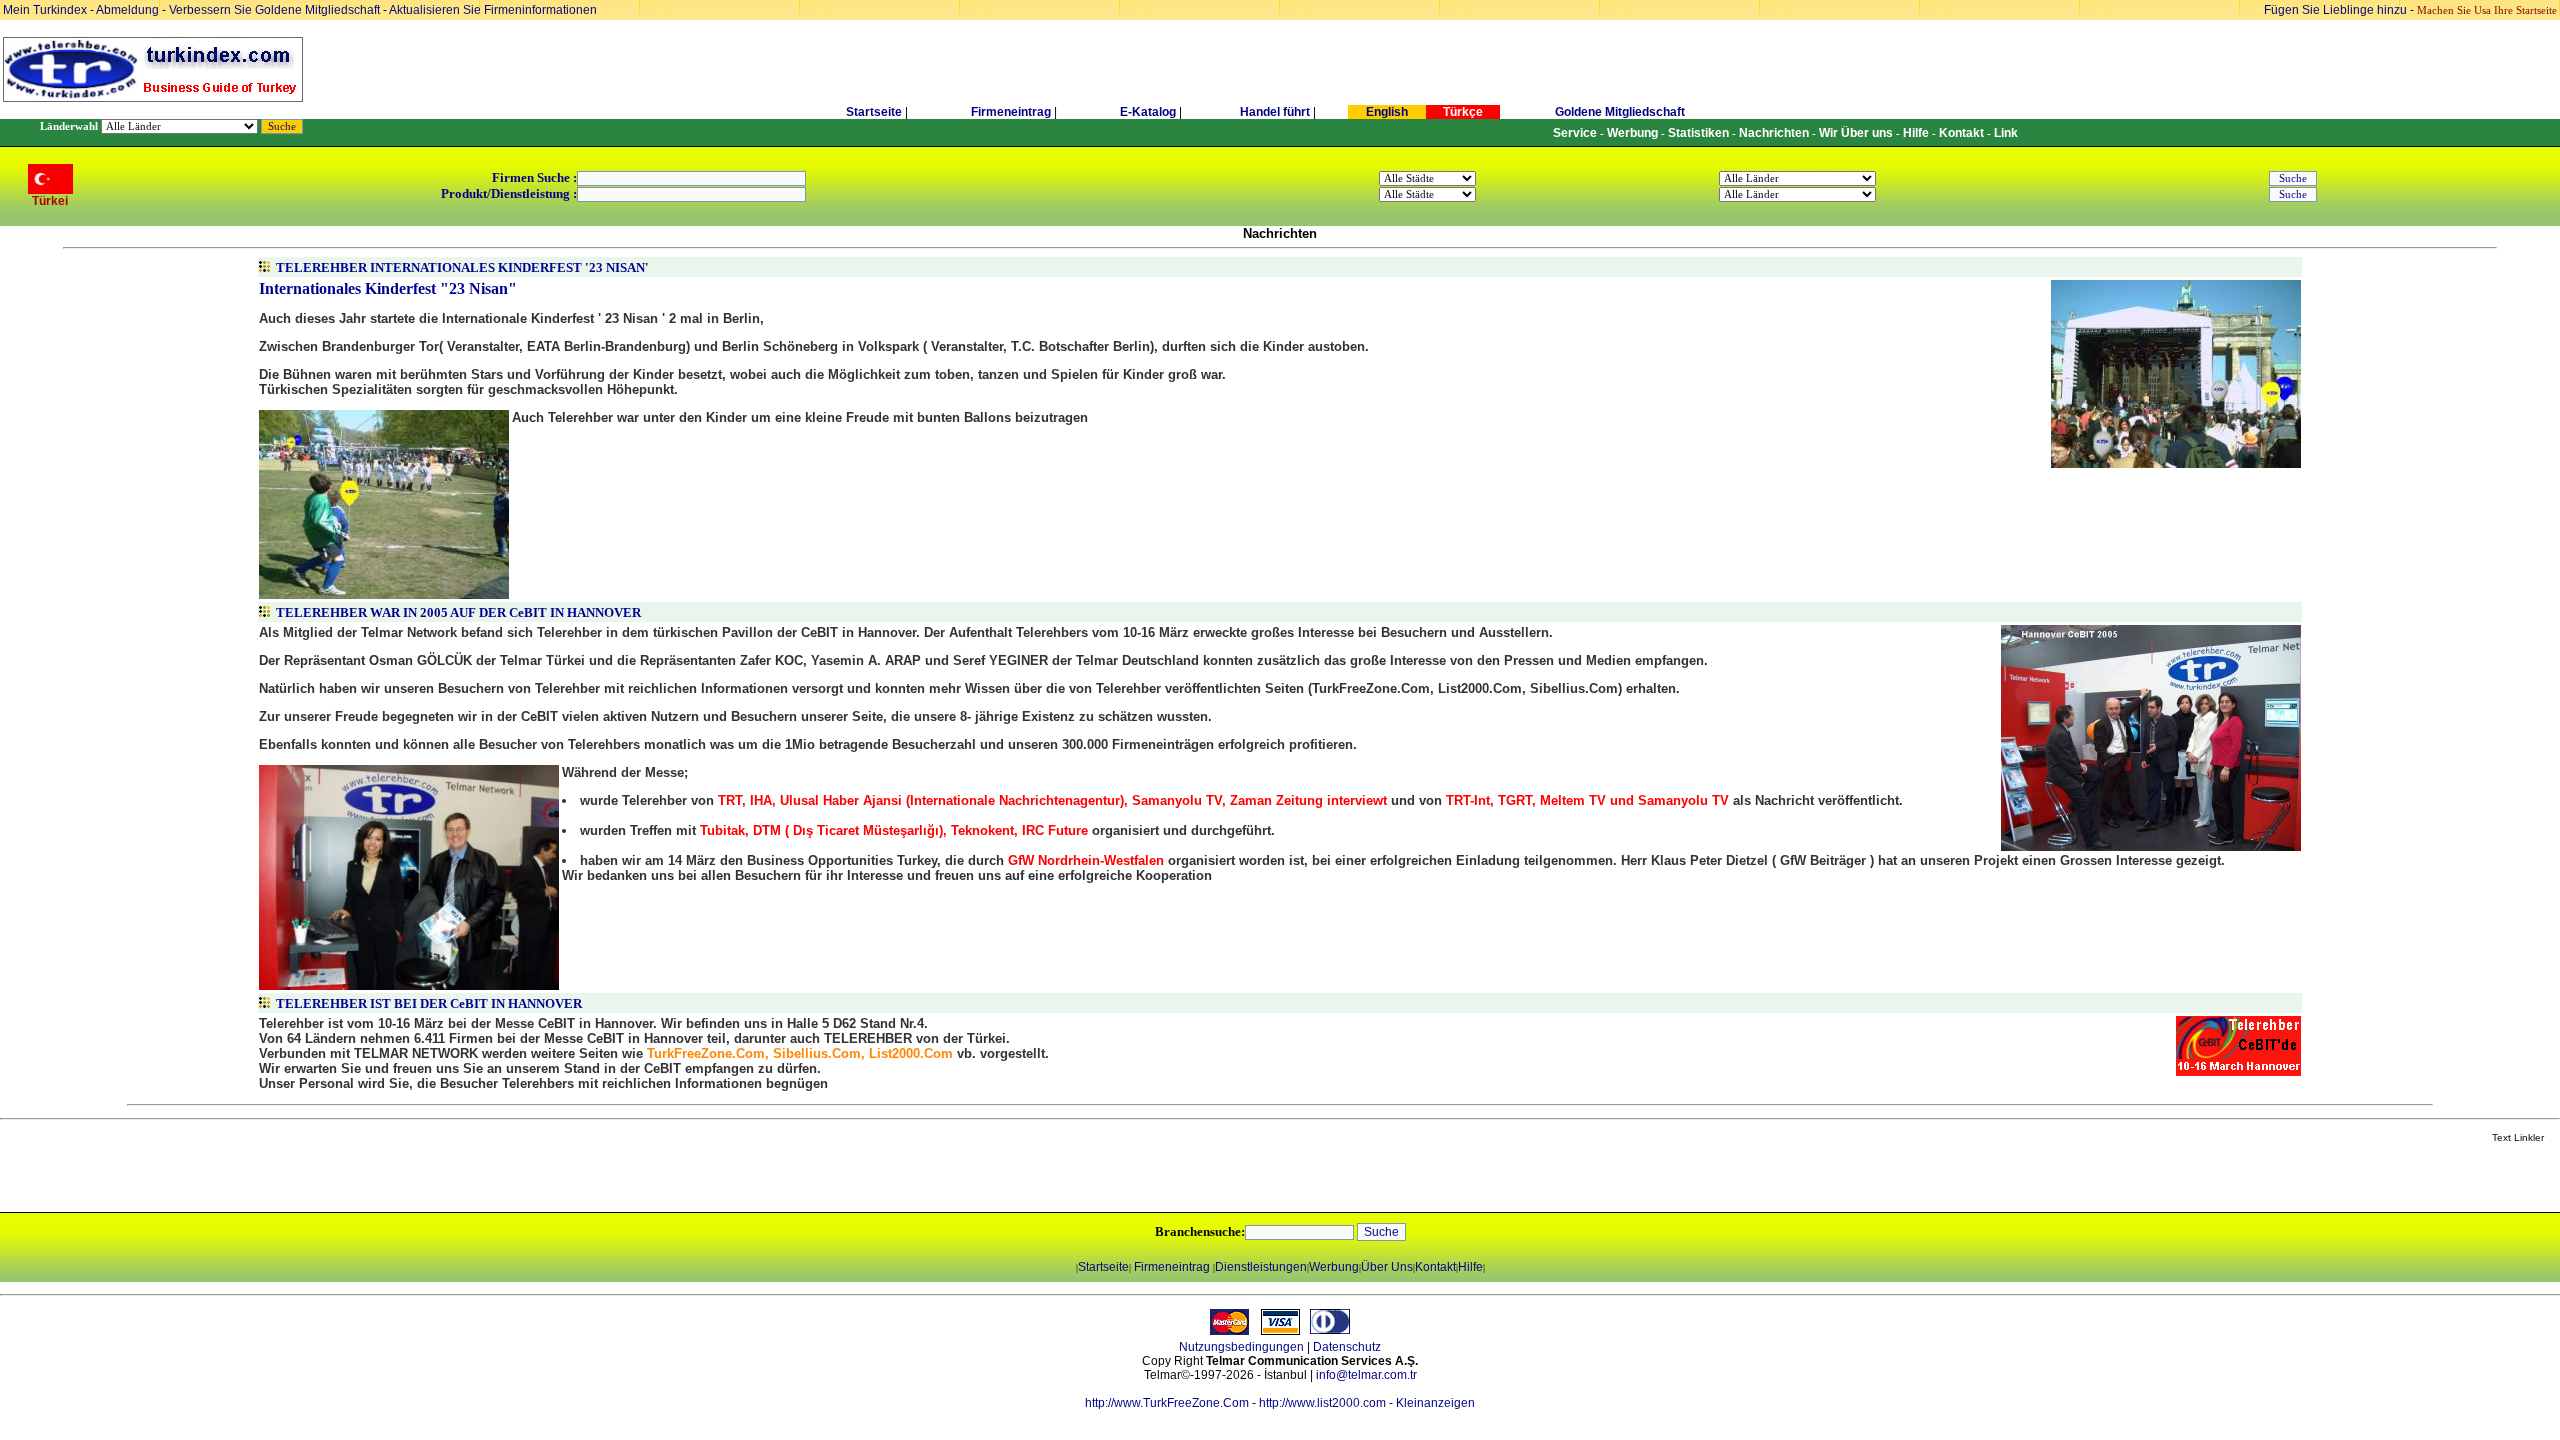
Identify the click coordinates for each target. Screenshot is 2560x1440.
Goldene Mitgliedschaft (1620, 112)
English (1387, 112)
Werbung (1334, 1267)
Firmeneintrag (1012, 112)
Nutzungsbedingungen (1241, 1347)
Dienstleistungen (1261, 1267)
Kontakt (1435, 1267)
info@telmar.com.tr (1366, 1375)
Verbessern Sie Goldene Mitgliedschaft (276, 10)
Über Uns (1387, 1267)
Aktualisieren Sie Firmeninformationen (493, 10)
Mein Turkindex (45, 10)
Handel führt (1275, 112)
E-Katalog (1148, 112)
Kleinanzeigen (1435, 1403)
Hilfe (1470, 1267)
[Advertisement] (237, 1179)
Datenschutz (1347, 1347)
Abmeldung (127, 10)
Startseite (874, 112)
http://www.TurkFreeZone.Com (1167, 1403)
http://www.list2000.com (1322, 1403)
